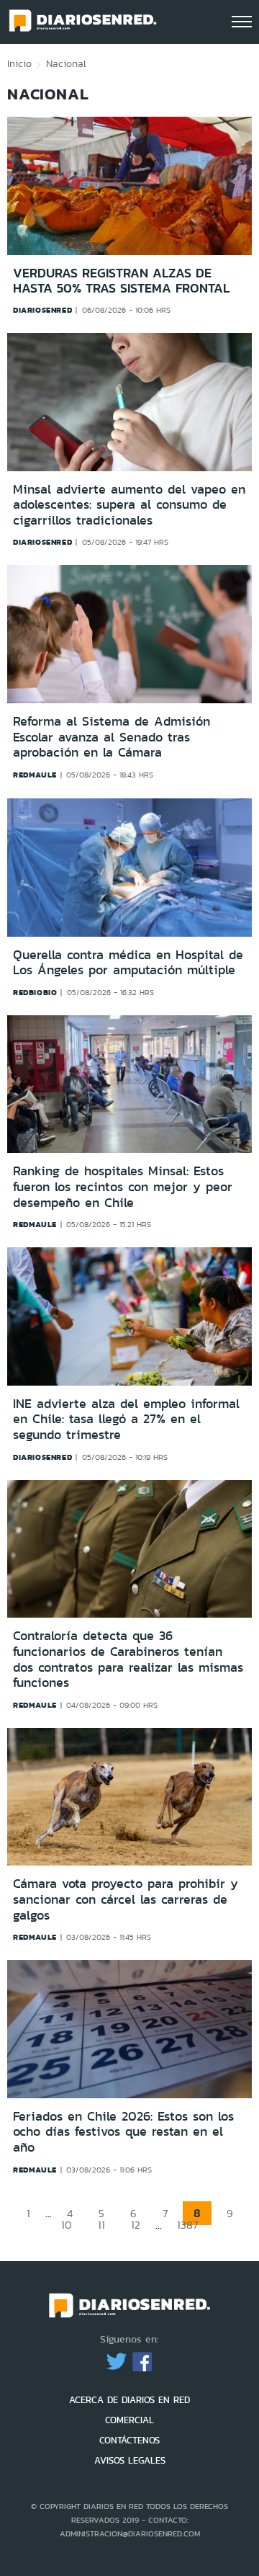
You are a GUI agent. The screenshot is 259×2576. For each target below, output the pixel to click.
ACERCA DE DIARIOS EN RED (129, 2400)
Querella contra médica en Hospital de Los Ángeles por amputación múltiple (128, 963)
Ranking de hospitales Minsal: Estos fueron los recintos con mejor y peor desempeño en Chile (123, 1186)
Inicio (19, 63)
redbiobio (35, 992)
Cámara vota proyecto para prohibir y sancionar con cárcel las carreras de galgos (126, 1899)
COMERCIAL (129, 2420)
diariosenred (42, 310)
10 (67, 2225)
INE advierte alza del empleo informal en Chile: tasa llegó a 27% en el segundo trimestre (126, 1419)
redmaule (35, 775)
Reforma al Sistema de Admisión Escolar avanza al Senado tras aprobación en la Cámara (112, 737)
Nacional (66, 63)
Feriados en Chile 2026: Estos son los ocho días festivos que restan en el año (123, 2132)
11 (101, 2225)
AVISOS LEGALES (130, 2460)
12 (136, 2225)
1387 (187, 2225)
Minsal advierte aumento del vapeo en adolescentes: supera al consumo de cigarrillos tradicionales (129, 505)
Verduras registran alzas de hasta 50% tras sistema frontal (121, 281)
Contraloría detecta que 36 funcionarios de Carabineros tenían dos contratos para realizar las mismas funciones (128, 1659)
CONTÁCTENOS (129, 2440)
